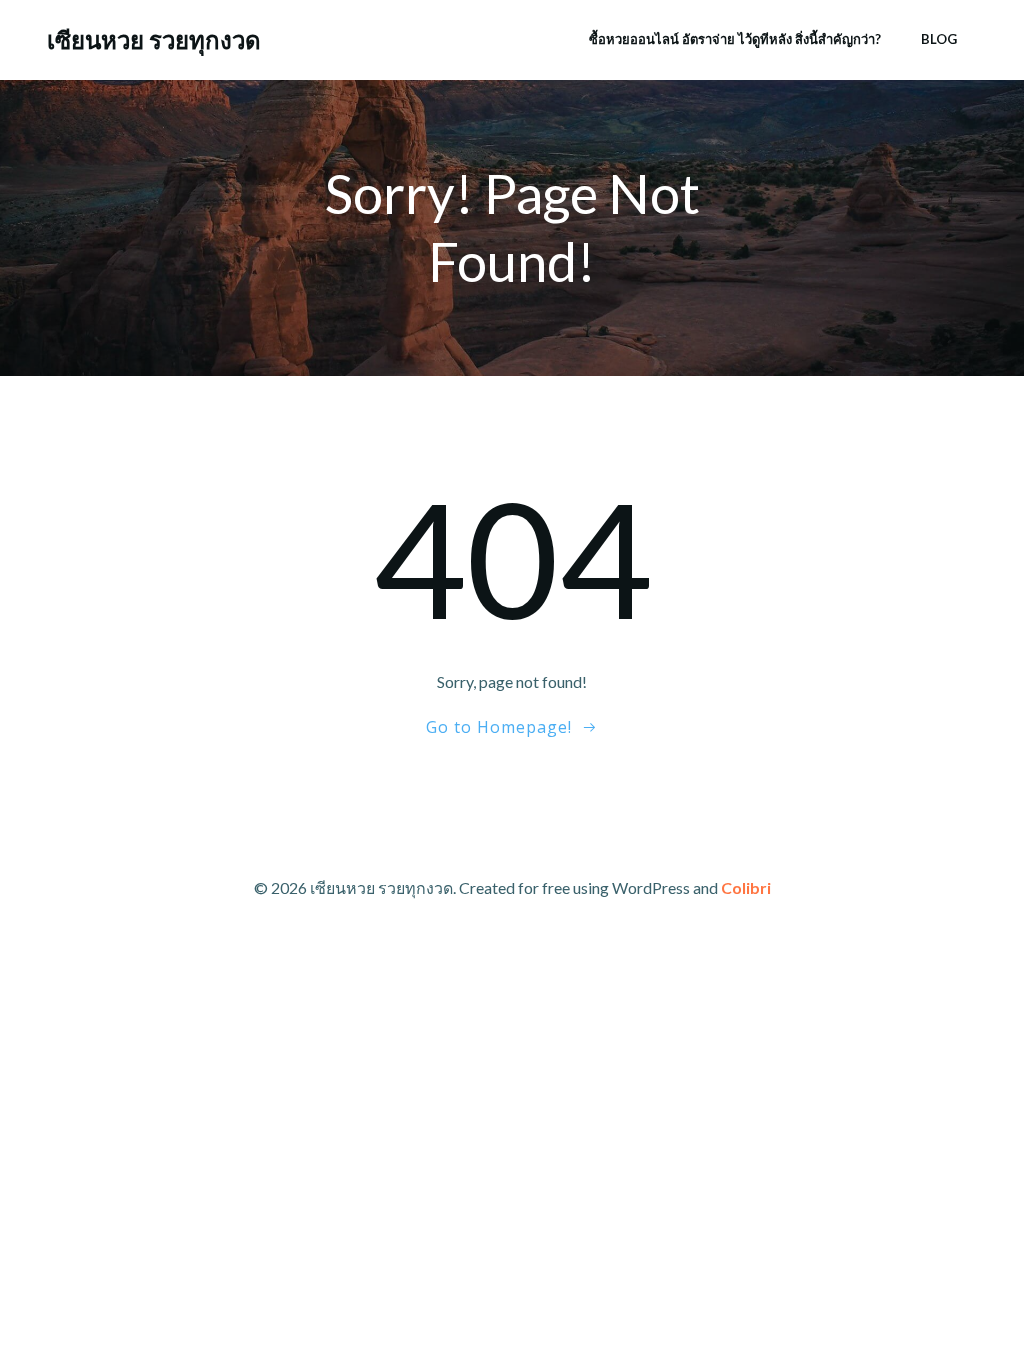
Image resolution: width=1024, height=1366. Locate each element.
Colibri (746, 887)
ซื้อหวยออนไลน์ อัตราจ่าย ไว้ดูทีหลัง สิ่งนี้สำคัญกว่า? (735, 39)
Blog (939, 39)
